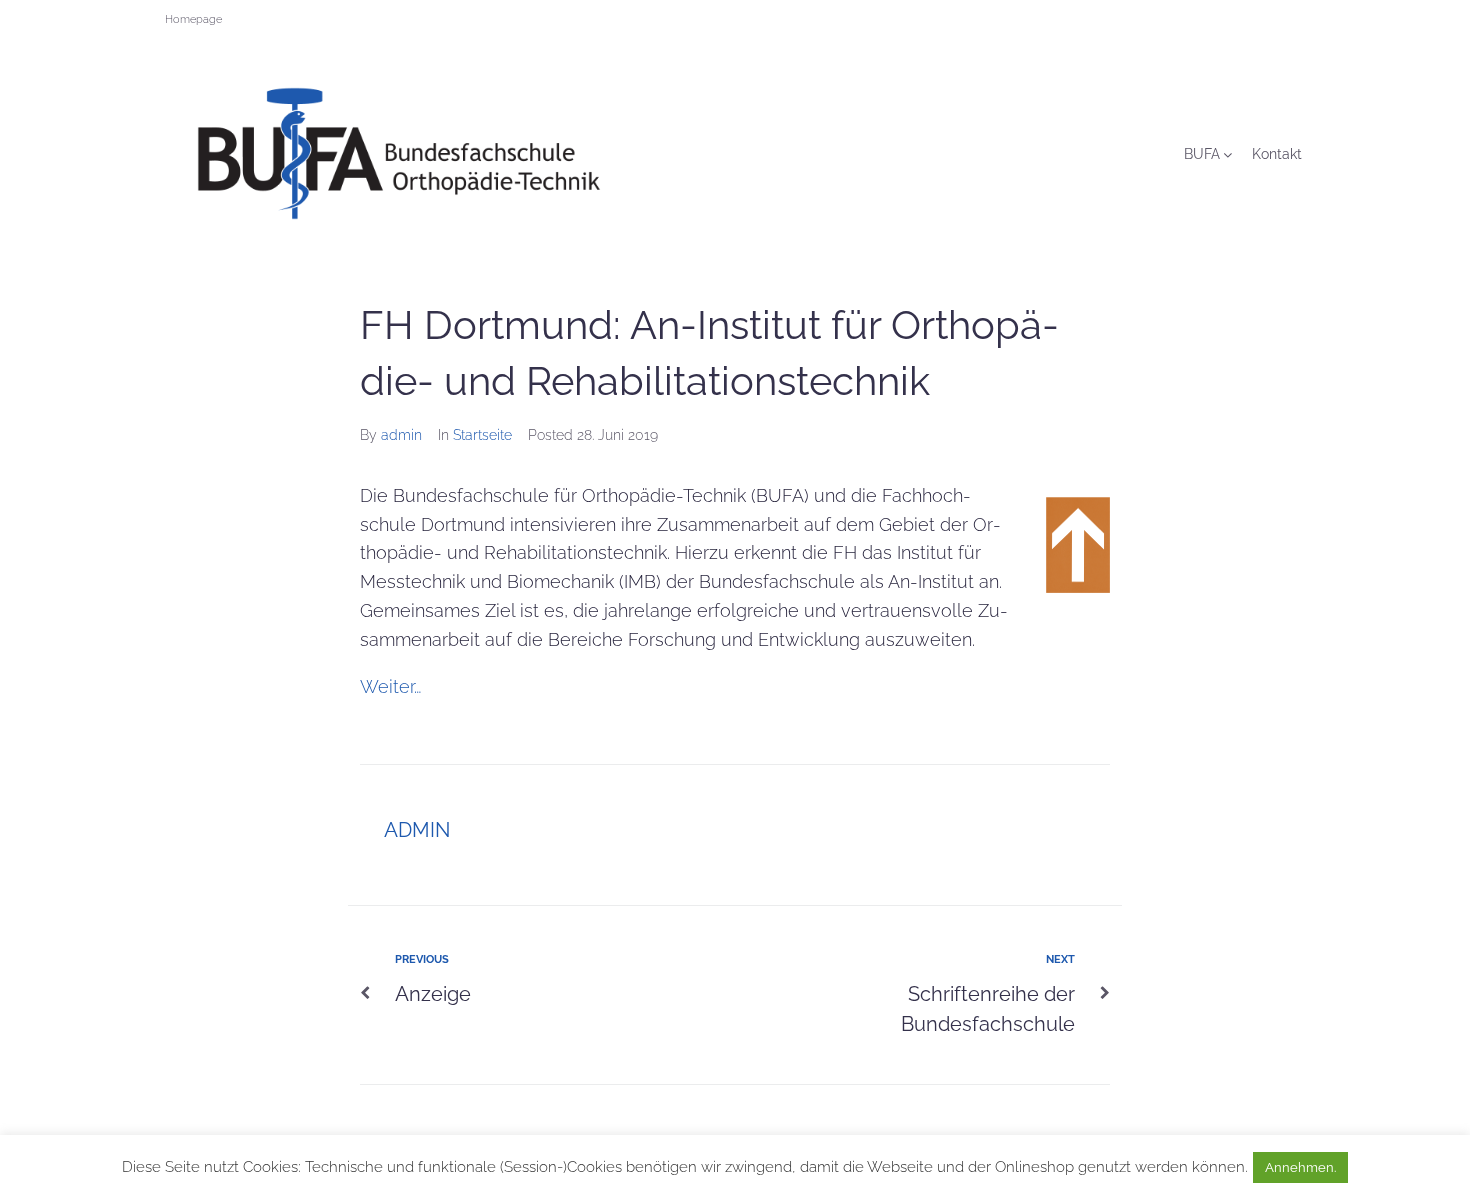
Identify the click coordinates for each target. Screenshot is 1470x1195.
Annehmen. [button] (1300, 1167)
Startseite (482, 435)
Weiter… (390, 686)
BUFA (1202, 154)
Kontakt (1277, 154)
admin (401, 435)
